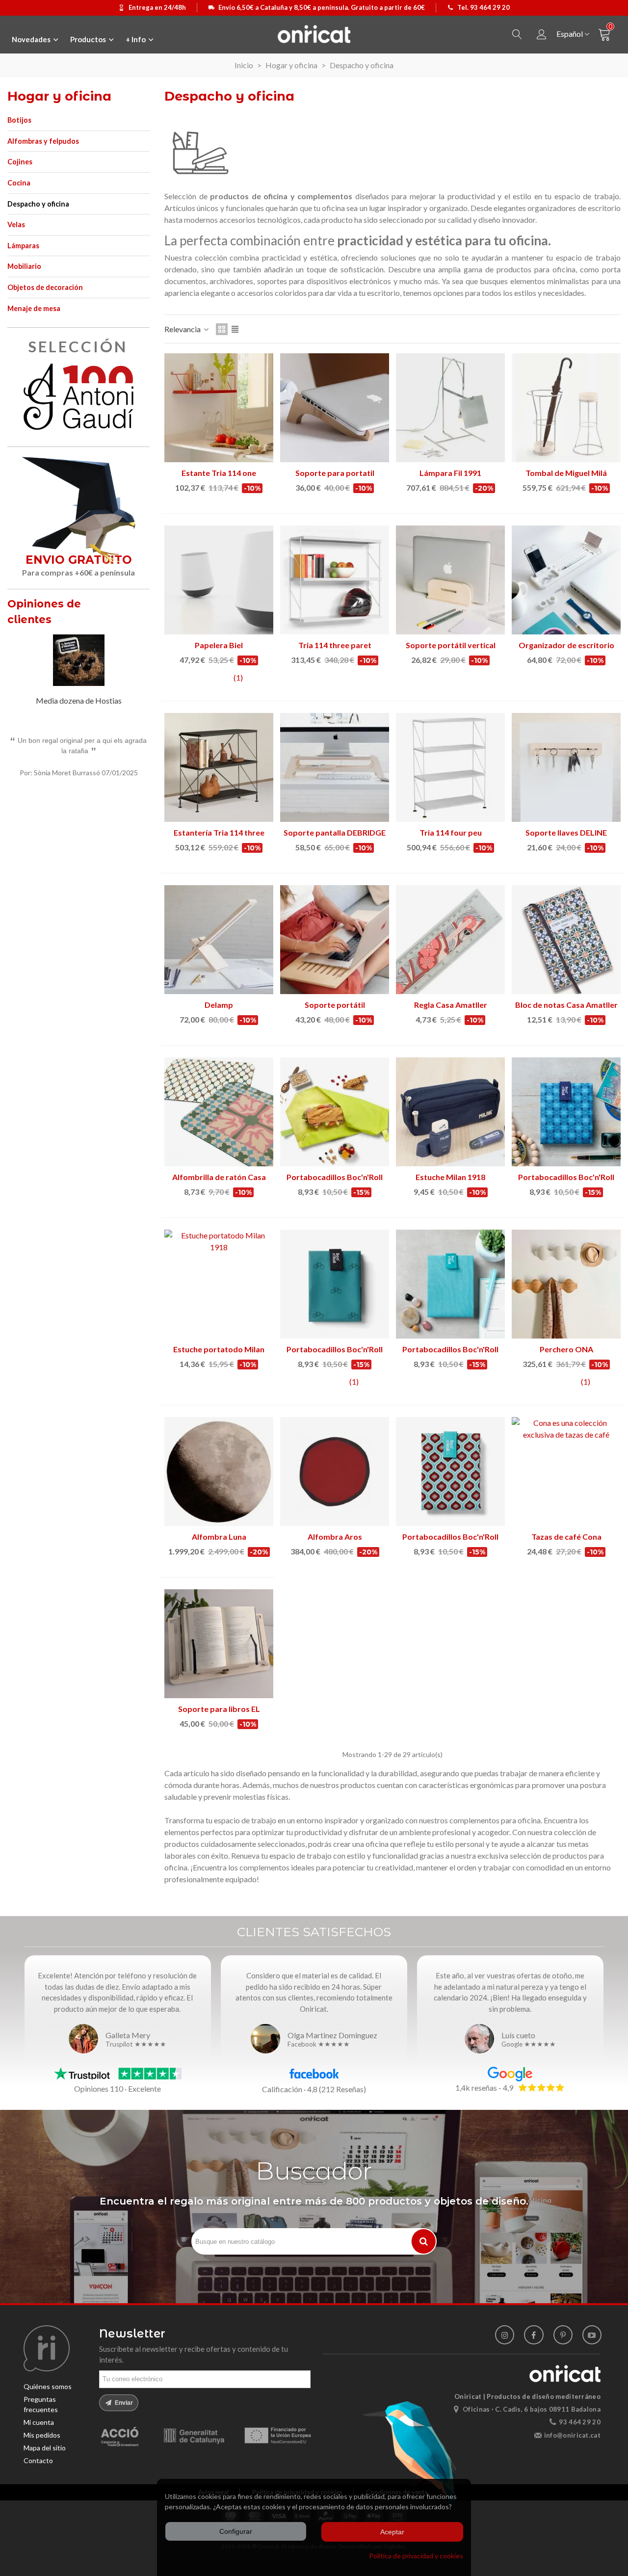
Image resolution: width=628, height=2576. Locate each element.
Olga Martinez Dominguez (332, 2035)
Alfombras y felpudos (43, 141)
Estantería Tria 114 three (219, 832)
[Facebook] (534, 2335)
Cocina (19, 183)
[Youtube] (592, 2335)
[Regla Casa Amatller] (450, 940)
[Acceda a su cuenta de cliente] (542, 35)
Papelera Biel (219, 645)
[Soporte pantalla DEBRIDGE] (335, 767)
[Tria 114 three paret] (335, 580)
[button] (130, 613)
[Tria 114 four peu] (450, 767)
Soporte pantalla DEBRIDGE (335, 832)
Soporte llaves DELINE (566, 832)
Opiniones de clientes (44, 612)
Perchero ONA (566, 1349)
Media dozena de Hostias (79, 700)
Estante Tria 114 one (219, 473)
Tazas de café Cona (566, 1537)
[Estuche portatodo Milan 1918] (219, 1284)
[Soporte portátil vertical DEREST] (450, 580)
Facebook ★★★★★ (319, 2045)
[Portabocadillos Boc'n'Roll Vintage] (450, 1472)
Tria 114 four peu (451, 832)
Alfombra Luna (219, 1537)
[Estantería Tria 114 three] (219, 767)
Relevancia (183, 329)
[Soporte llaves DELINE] (566, 767)
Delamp (219, 1005)
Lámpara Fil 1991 (450, 473)
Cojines (20, 162)
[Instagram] (505, 2335)
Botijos (19, 120)
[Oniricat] (314, 34)
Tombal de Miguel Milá (566, 473)
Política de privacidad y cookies (416, 2556)
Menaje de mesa (34, 308)
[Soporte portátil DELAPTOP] (335, 940)
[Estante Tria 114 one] (219, 408)
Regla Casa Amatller (451, 1005)
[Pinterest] (563, 2335)
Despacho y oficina (38, 204)
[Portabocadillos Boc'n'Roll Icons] (335, 1284)
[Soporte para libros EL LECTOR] (219, 1644)
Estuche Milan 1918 (450, 1177)
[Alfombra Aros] (335, 1472)
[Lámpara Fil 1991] (450, 408)
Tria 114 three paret (335, 645)
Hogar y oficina (59, 96)
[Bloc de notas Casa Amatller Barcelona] (566, 940)
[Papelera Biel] (219, 580)
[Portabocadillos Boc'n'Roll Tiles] (566, 1112)
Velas (16, 224)
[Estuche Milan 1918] (450, 1112)
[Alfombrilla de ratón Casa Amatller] (219, 1112)
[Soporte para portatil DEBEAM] (335, 408)
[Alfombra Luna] (219, 1472)
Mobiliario (24, 266)
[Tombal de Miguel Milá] (566, 408)
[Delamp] (219, 940)
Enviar (123, 2403)
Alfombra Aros (335, 1537)
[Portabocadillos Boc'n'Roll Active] (335, 1112)
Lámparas (23, 246)
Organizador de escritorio (566, 645)
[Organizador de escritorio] (566, 580)
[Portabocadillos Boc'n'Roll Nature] (450, 1284)
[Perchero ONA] (566, 1284)
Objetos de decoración (45, 287)
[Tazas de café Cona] (566, 1472)
